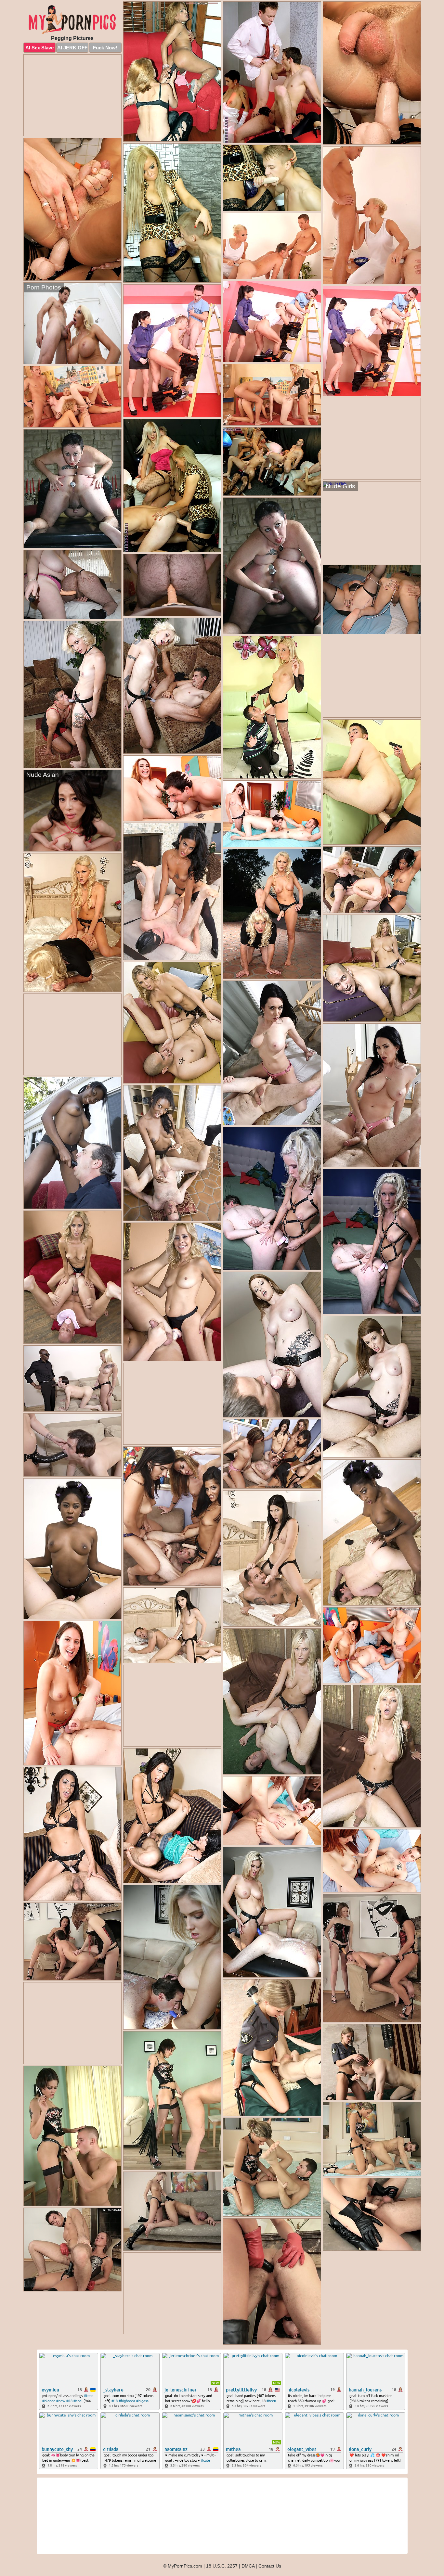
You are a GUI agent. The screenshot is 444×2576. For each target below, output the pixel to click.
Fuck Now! (105, 48)
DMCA (248, 2566)
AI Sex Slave (39, 48)
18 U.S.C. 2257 (222, 2566)
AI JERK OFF (72, 48)
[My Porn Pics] (72, 20)
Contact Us (270, 2566)
